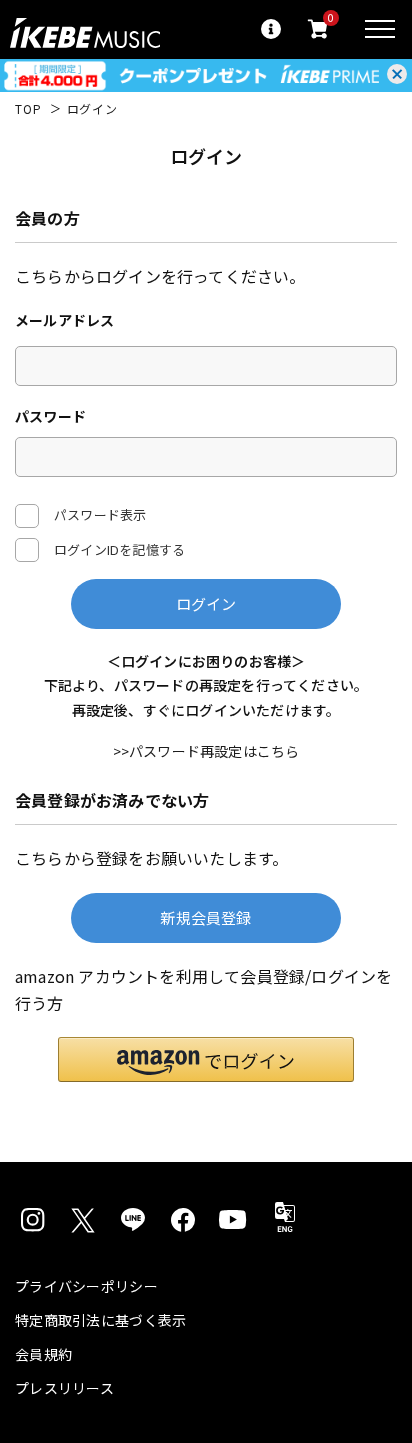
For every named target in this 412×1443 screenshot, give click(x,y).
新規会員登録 (205, 917)
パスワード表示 (100, 513)
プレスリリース (64, 1388)
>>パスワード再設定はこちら (206, 751)
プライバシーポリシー (86, 1286)
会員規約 (43, 1354)
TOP (28, 109)
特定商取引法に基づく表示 (100, 1320)
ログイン (206, 603)
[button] (206, 1059)
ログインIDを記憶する (119, 549)
